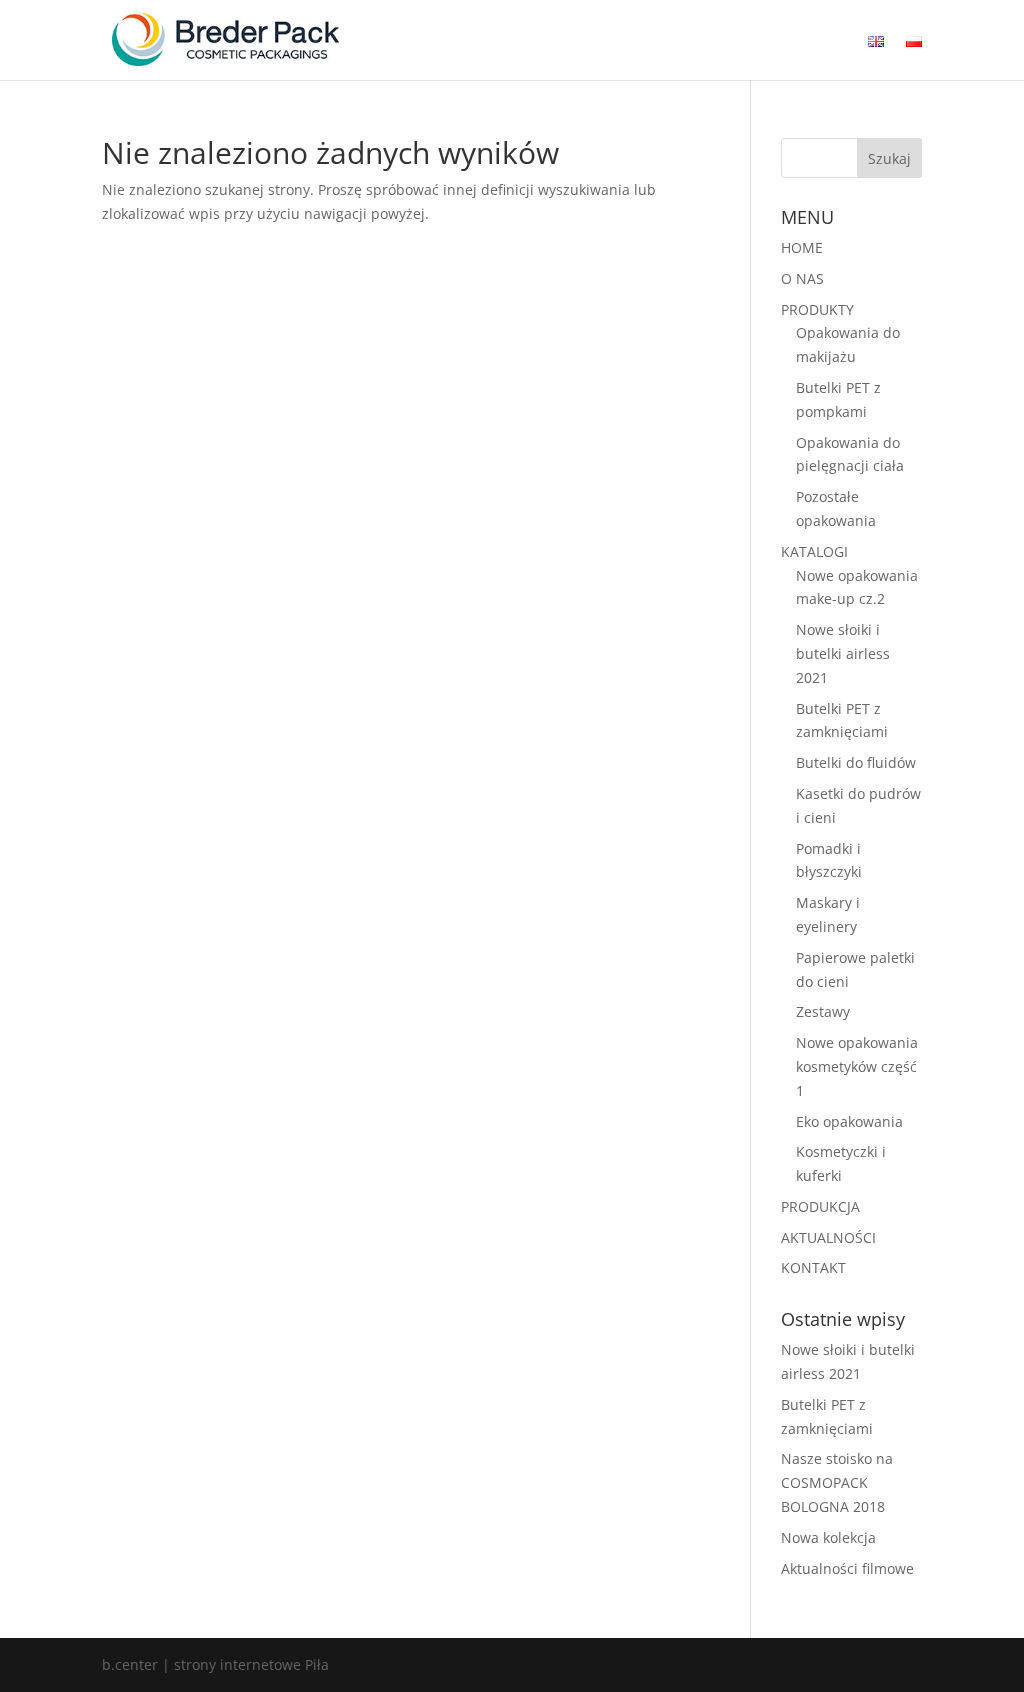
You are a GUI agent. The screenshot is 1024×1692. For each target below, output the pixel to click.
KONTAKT (813, 1267)
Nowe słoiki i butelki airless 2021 (843, 653)
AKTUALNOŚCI (828, 1237)
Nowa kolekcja (828, 1537)
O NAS (802, 278)
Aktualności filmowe (847, 1568)
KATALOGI (814, 551)
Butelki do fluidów (856, 762)
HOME (802, 247)
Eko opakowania (849, 1121)
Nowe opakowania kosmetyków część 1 (857, 1066)
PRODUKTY (817, 309)
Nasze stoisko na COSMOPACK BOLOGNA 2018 (837, 1482)
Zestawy (823, 1011)
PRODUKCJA (820, 1206)
